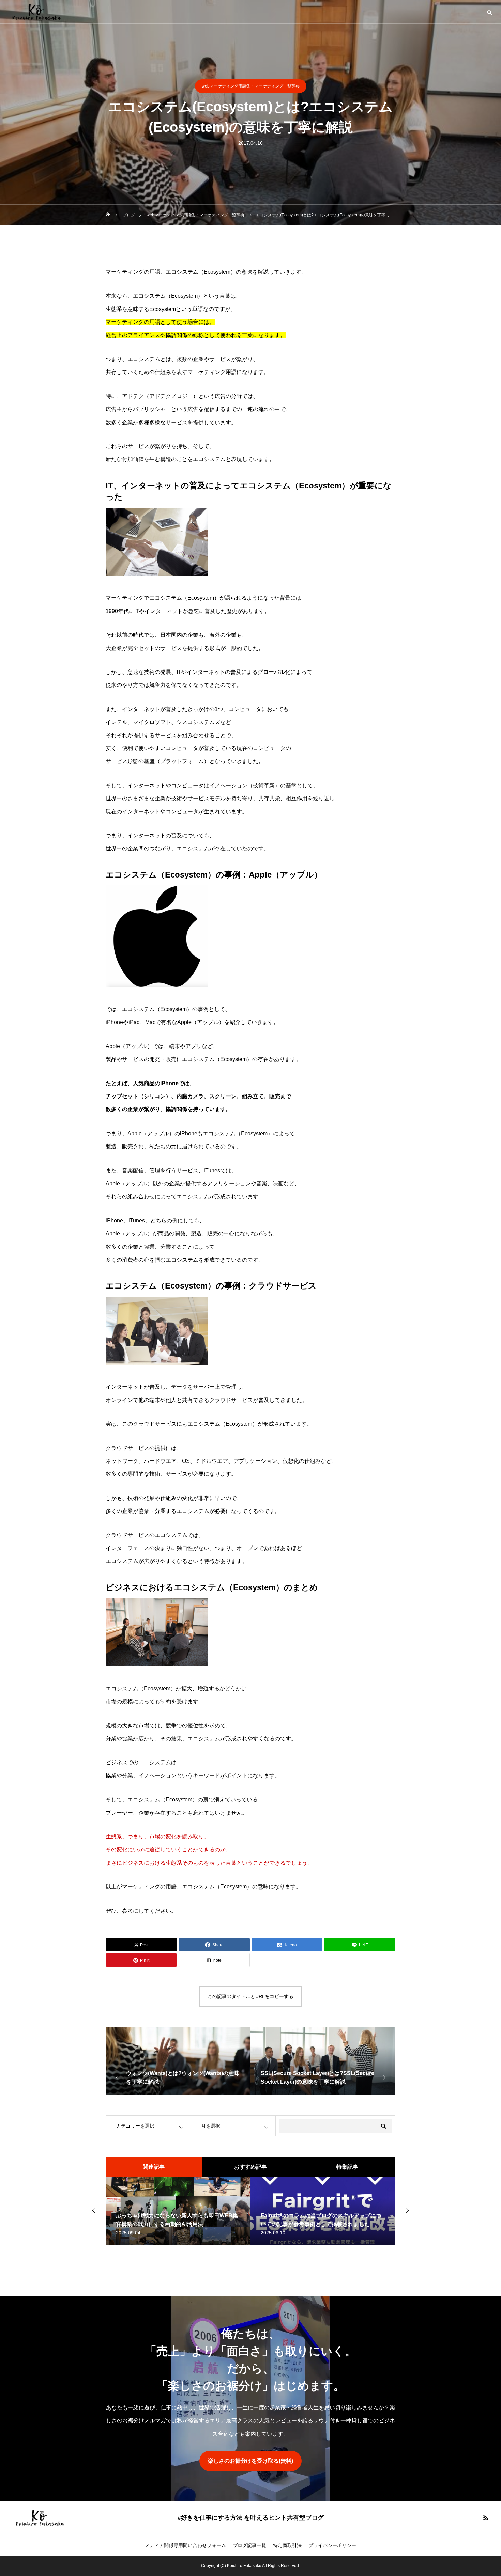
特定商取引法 (287, 2545)
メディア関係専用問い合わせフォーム (185, 2545)
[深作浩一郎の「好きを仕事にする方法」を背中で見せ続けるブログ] (36, 12)
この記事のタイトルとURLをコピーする (250, 1996)
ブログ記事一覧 (249, 2545)
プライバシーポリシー (332, 2545)
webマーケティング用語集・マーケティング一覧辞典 (251, 86)
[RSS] (486, 2518)
